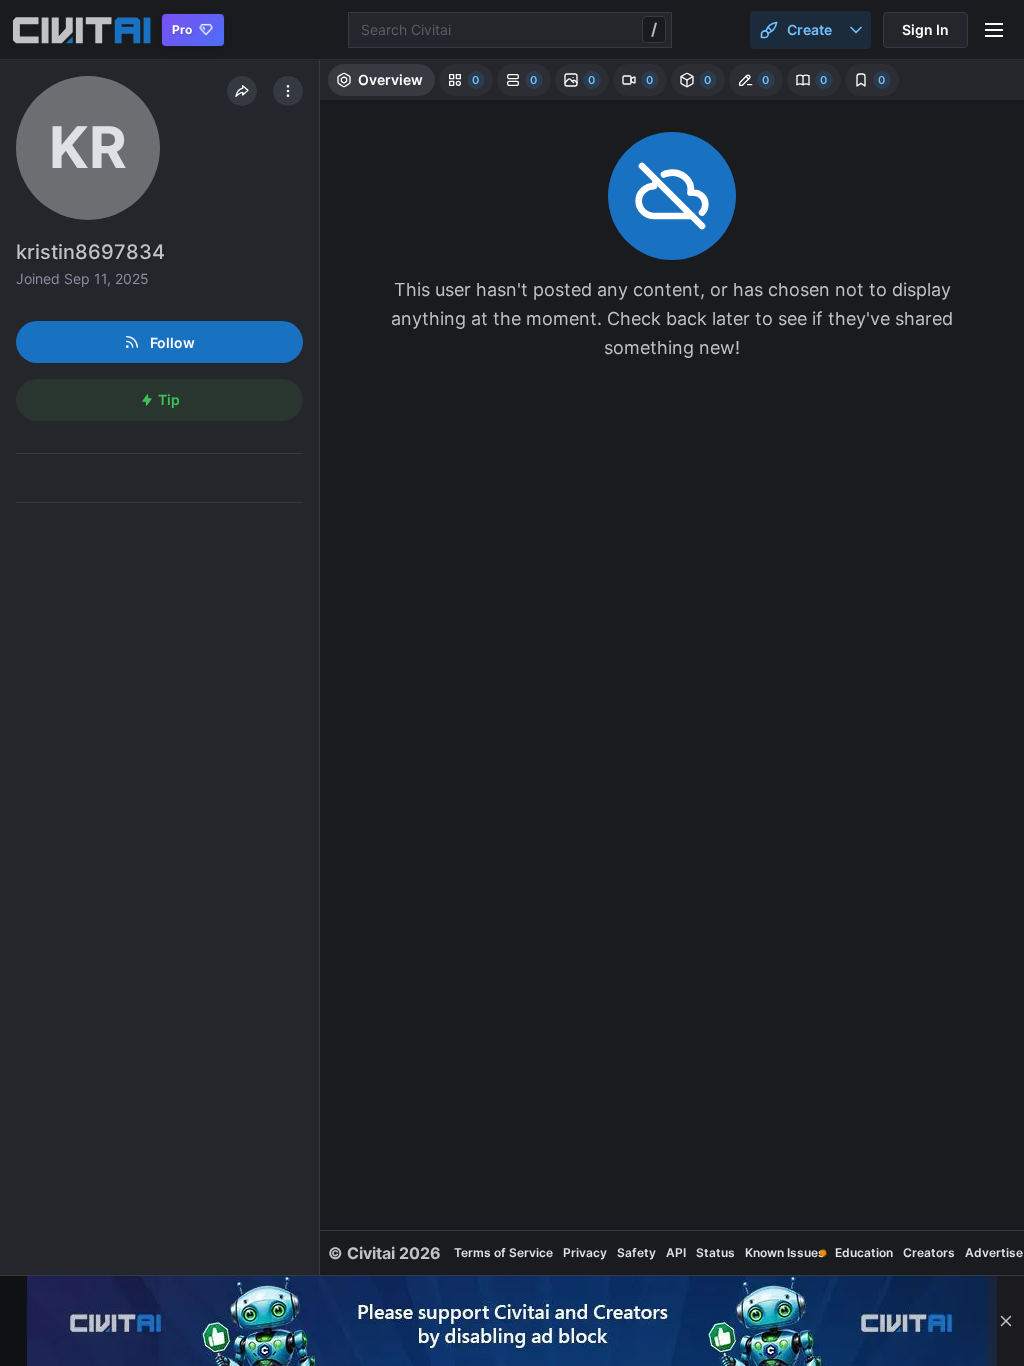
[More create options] (856, 30)
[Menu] (994, 30)
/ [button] (654, 29)
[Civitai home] (81, 30)
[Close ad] (1006, 1321)
